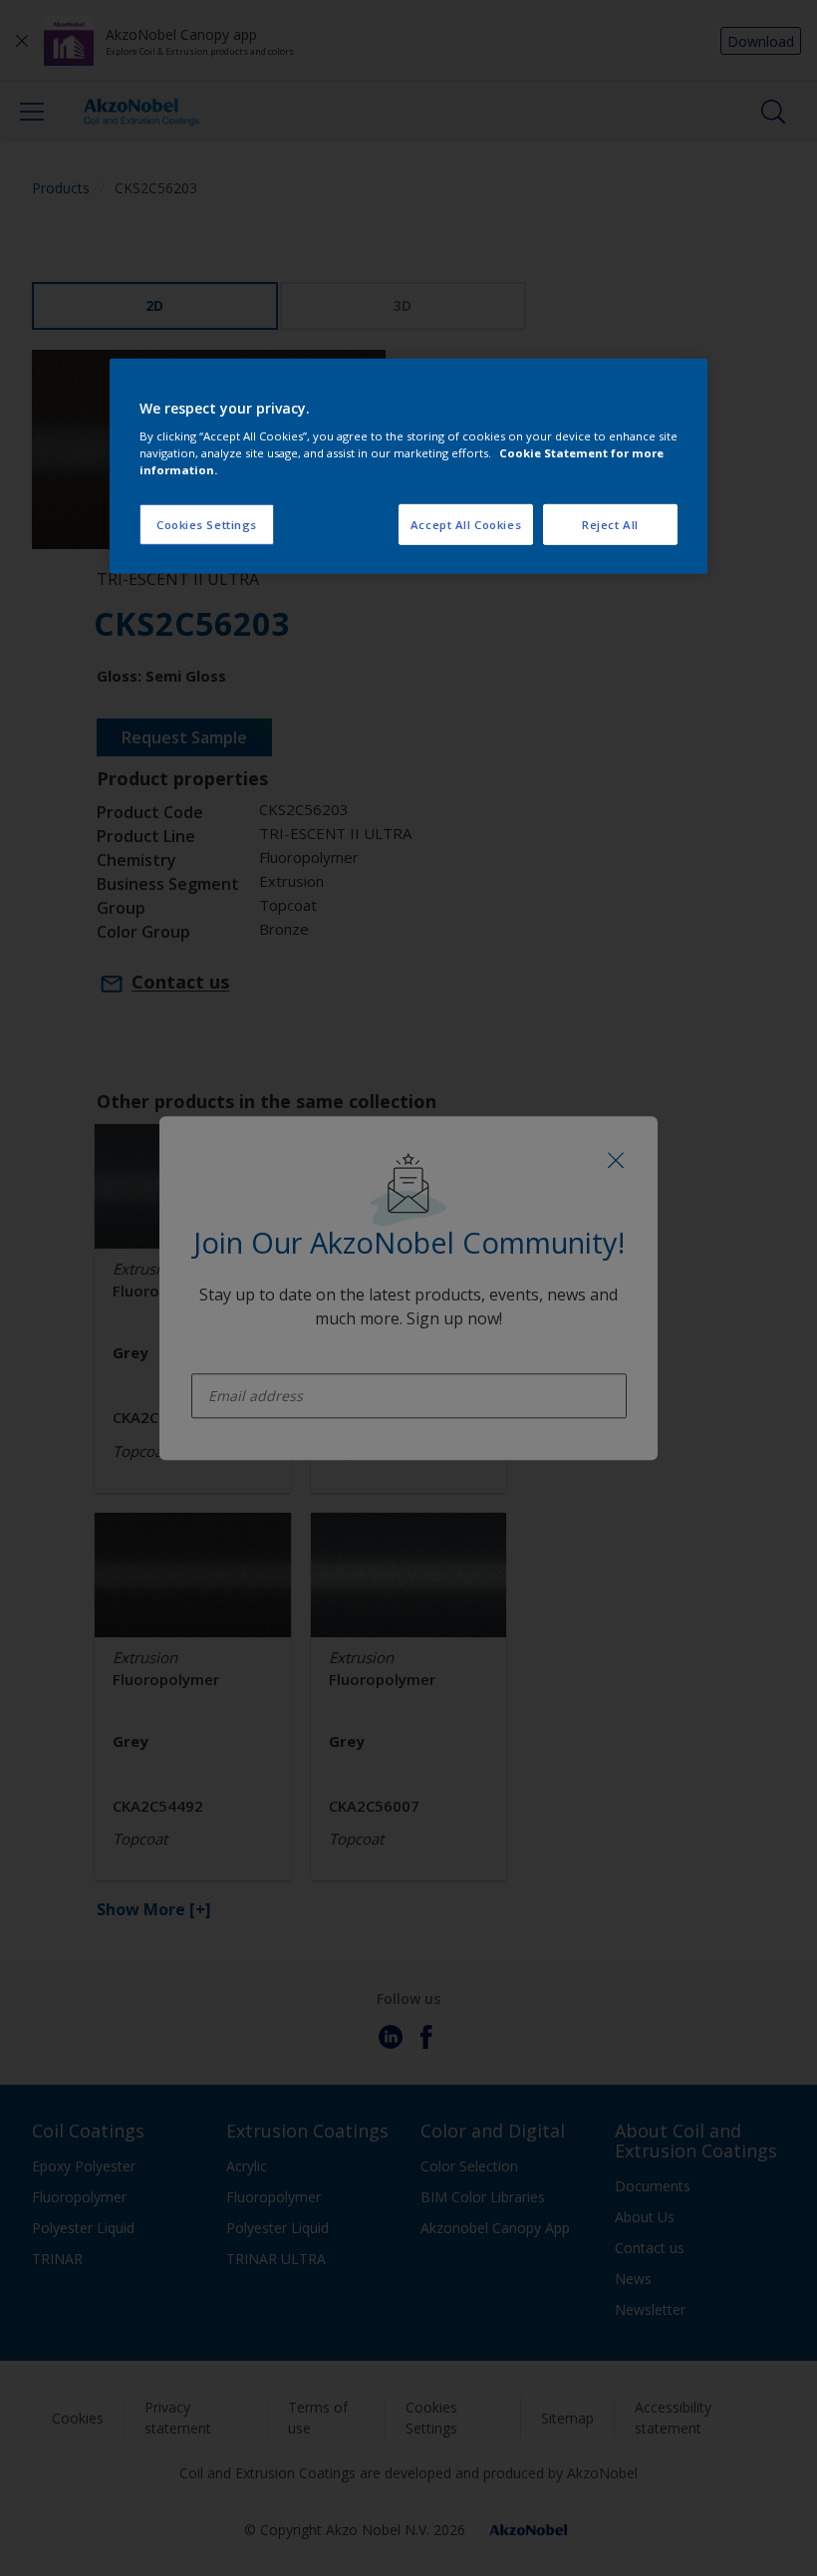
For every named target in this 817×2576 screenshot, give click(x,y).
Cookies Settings (207, 524)
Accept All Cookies (466, 524)
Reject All (610, 524)
